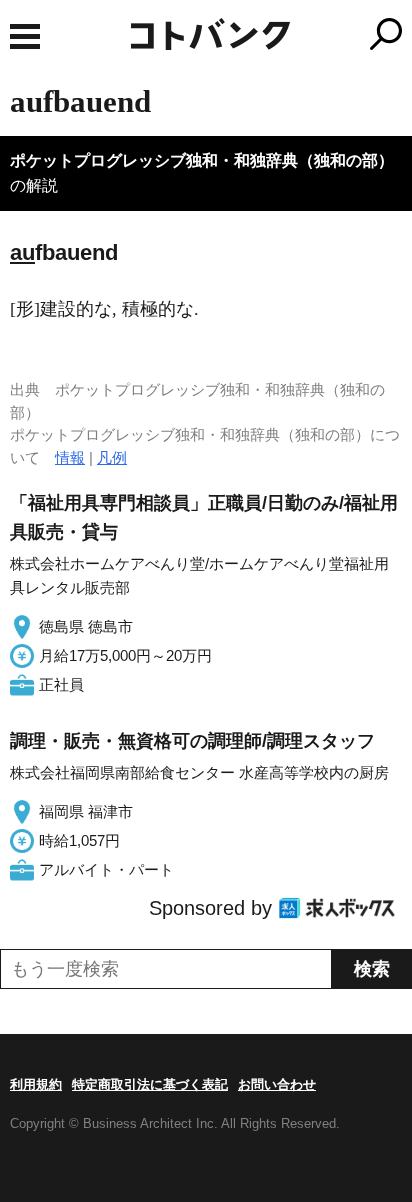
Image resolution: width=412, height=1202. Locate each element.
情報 (70, 457)
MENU (25, 36)
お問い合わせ (277, 1084)
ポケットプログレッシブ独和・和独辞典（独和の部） (202, 160)
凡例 (112, 457)
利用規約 (36, 1084)
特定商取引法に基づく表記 (150, 1084)
